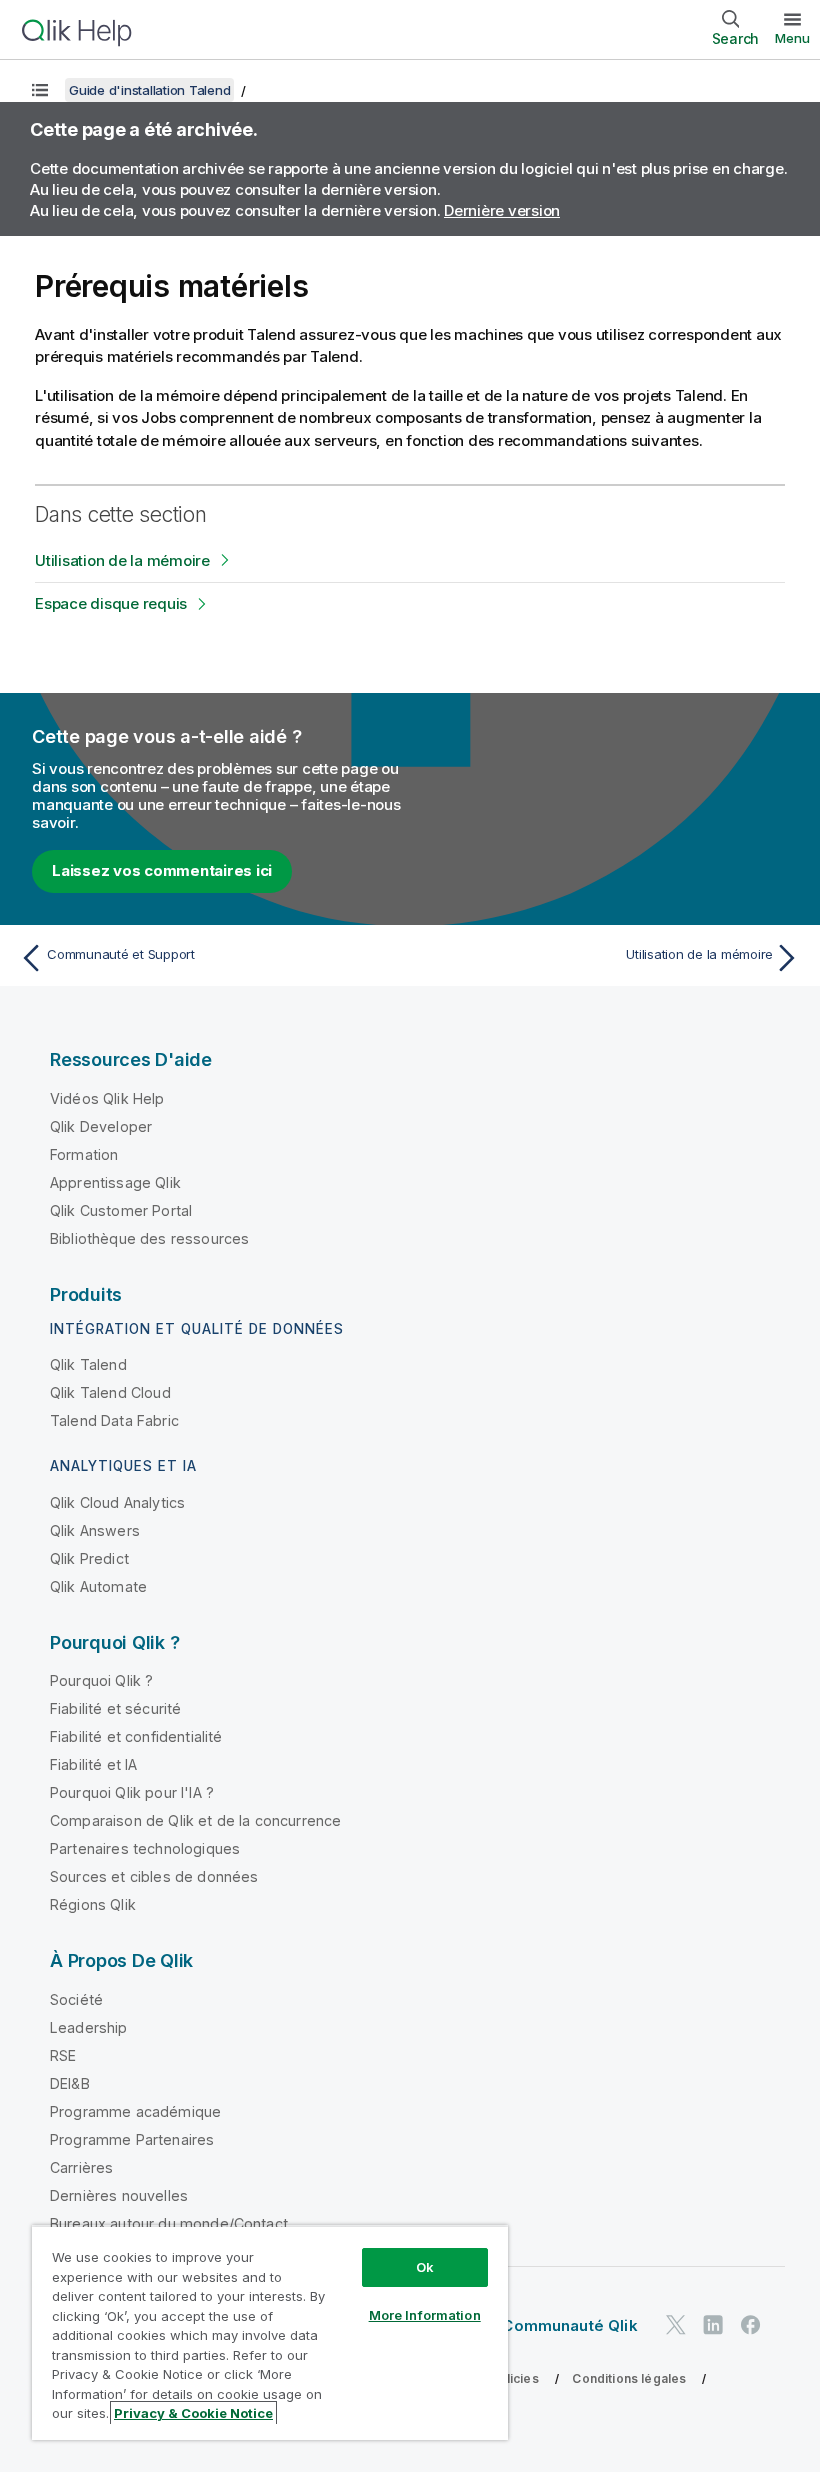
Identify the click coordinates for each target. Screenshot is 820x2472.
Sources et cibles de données (154, 1876)
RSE (63, 2055)
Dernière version (502, 210)
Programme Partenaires (132, 2139)
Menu (792, 38)
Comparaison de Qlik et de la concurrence (195, 1820)
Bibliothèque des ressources (149, 1238)
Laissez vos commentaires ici (162, 870)
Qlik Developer (101, 1126)
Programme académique (135, 2111)
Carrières (81, 2167)
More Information (425, 2315)
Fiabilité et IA (93, 1764)
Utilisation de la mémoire (122, 560)
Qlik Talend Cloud (110, 1392)
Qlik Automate (98, 1586)
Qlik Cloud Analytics (117, 1502)
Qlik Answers (95, 1530)
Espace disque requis (111, 603)
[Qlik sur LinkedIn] (713, 2325)
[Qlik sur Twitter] (676, 2325)
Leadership (89, 2027)
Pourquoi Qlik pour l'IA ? (132, 1792)
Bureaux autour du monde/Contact (169, 2223)
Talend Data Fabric (114, 1420)
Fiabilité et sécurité (115, 1708)
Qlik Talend (88, 1364)
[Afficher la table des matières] (40, 90)
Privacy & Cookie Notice (193, 2413)
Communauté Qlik (569, 2325)
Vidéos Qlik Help (107, 1098)
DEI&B (70, 2083)
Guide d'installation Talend (149, 90)
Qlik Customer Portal (121, 1210)
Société (76, 1999)
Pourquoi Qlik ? (101, 1680)
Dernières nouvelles (119, 2195)
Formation (84, 1154)
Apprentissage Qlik (115, 1182)
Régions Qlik (93, 1904)
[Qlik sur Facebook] (751, 2325)
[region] (270, 2332)
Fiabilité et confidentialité (136, 1736)
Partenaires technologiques (145, 1848)
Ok (425, 2267)
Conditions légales (629, 2378)
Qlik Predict (89, 1558)
